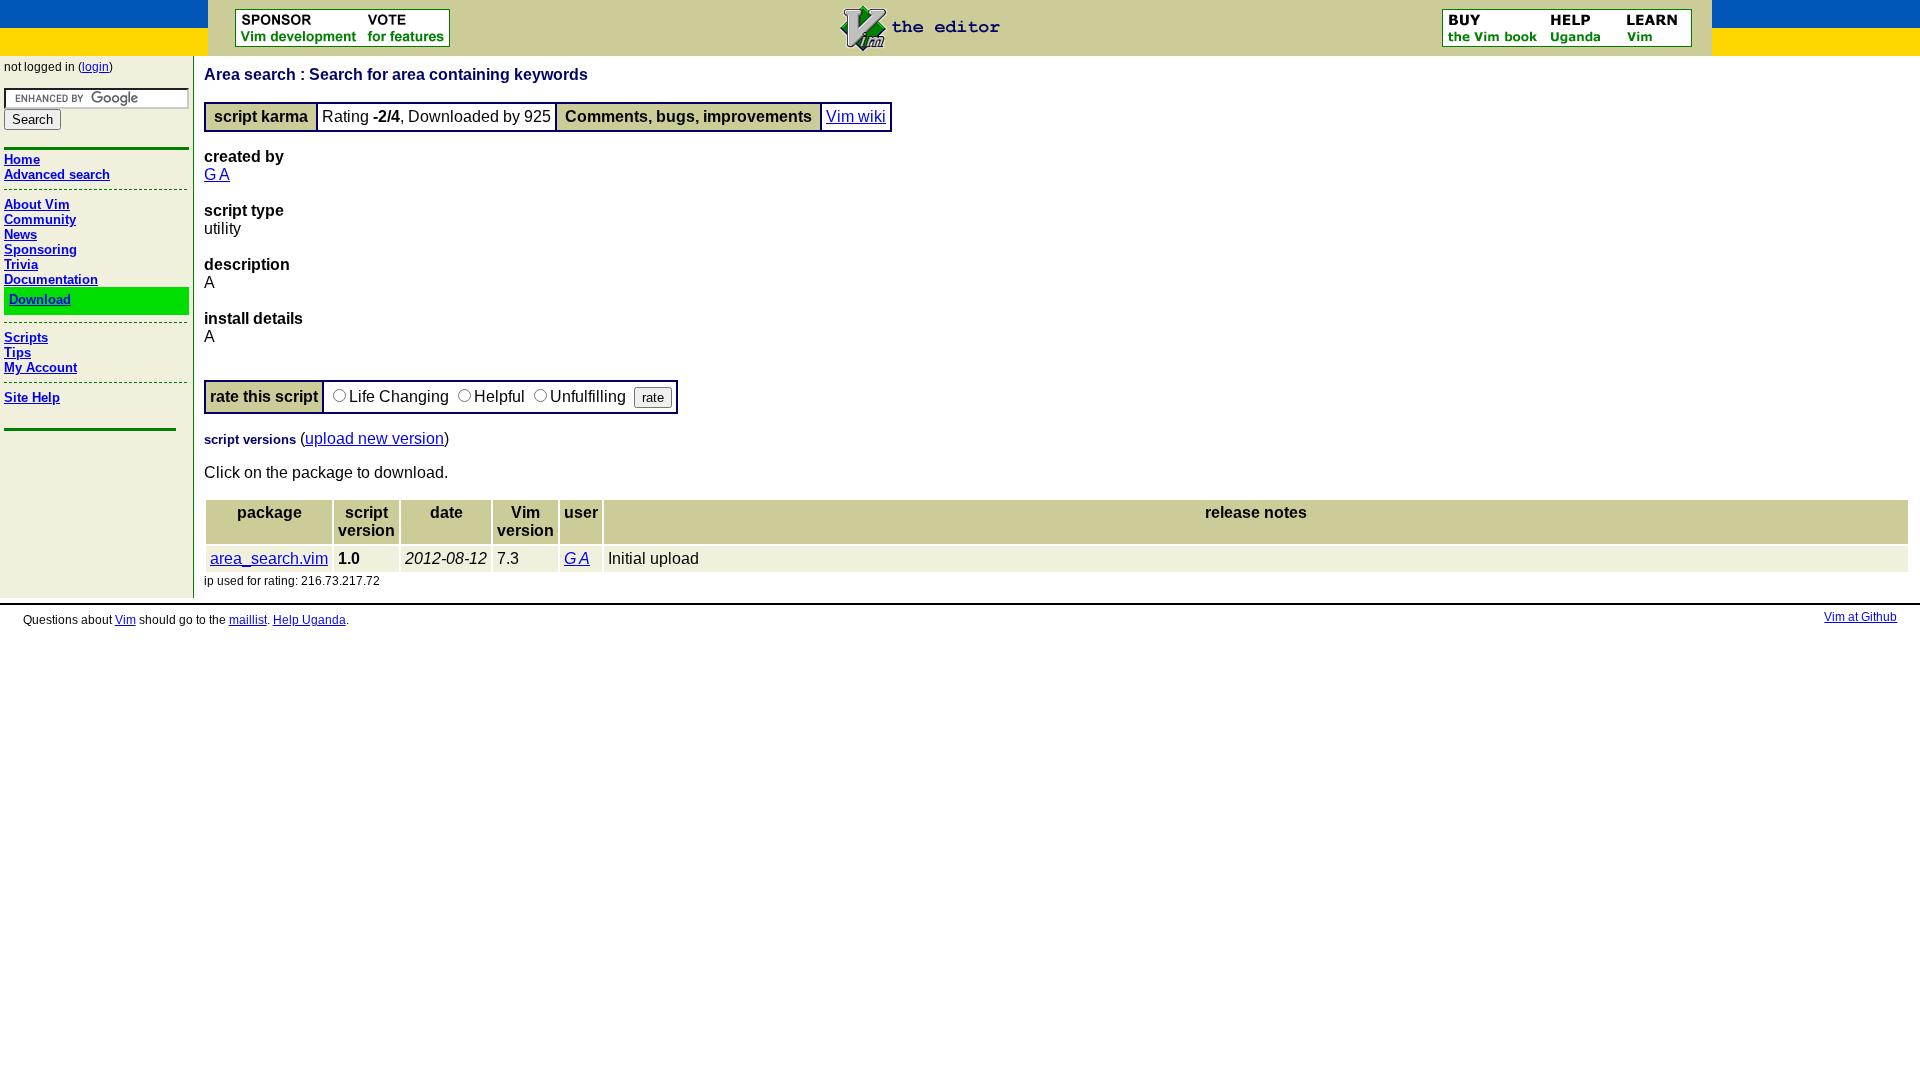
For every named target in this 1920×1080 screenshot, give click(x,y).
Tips (17, 352)
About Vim (37, 204)
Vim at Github (1860, 617)
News (20, 234)
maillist (248, 620)
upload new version (374, 438)
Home (22, 159)
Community (40, 219)
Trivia (21, 264)
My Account (40, 367)
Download (40, 299)
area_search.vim (269, 558)
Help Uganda (309, 620)
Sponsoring (40, 249)
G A (217, 174)
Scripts (26, 337)
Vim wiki (856, 116)
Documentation (51, 279)
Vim (125, 620)
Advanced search (57, 174)
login (95, 67)
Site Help (32, 397)
